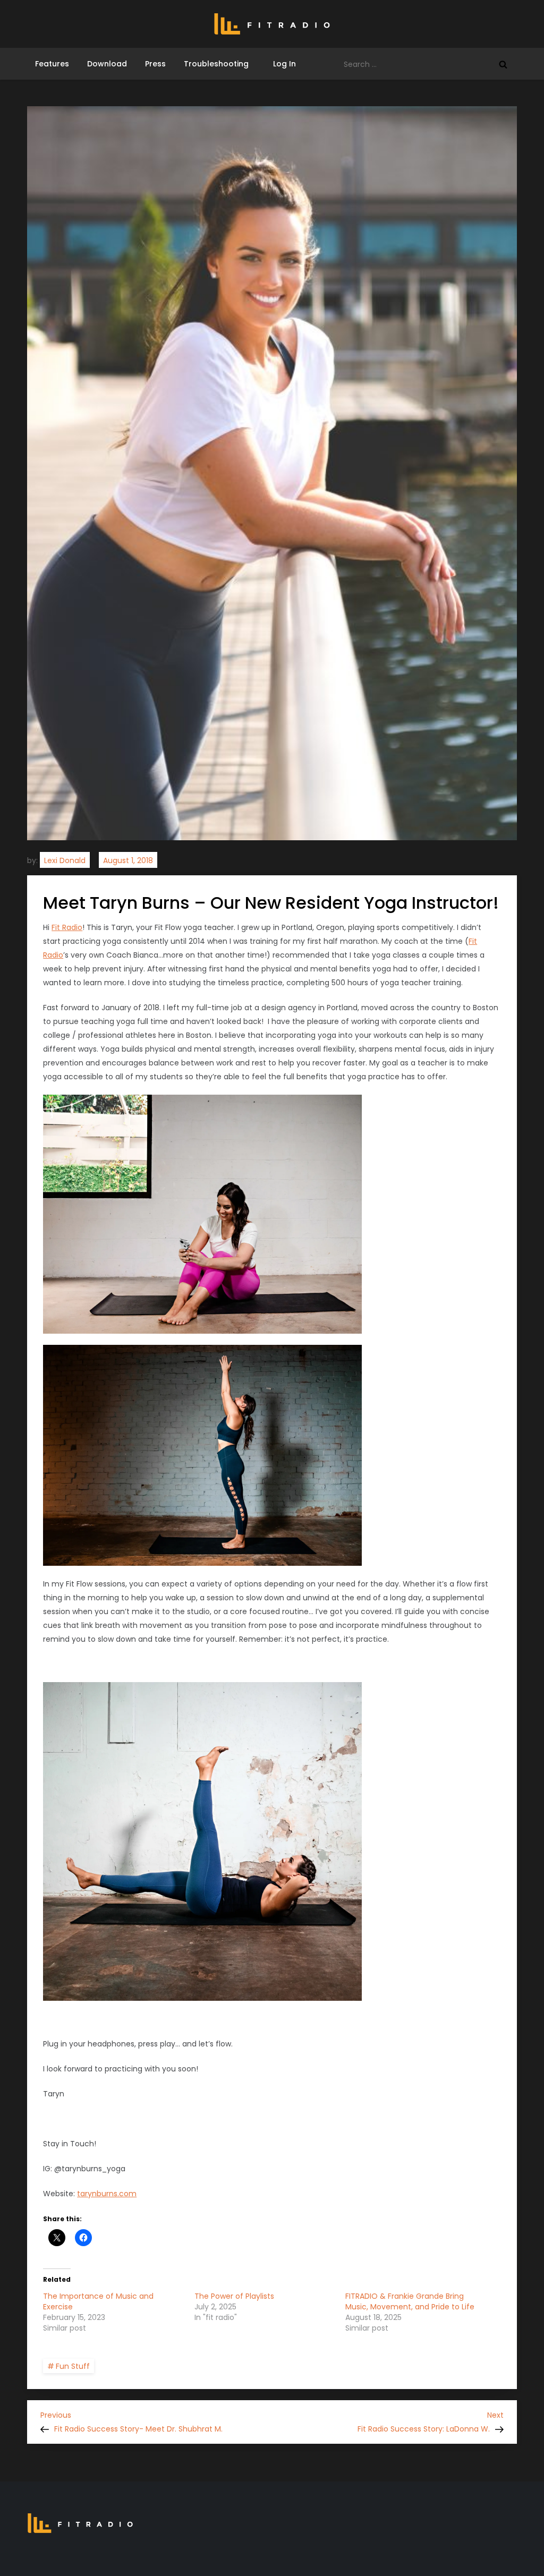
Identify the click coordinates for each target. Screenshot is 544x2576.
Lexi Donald (65, 860)
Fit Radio (67, 927)
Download (107, 64)
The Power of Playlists (234, 2296)
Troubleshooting (216, 64)
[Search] (503, 64)
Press (155, 64)
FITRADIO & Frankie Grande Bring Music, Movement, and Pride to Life (410, 2301)
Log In (281, 64)
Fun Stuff (73, 2366)
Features (52, 64)
